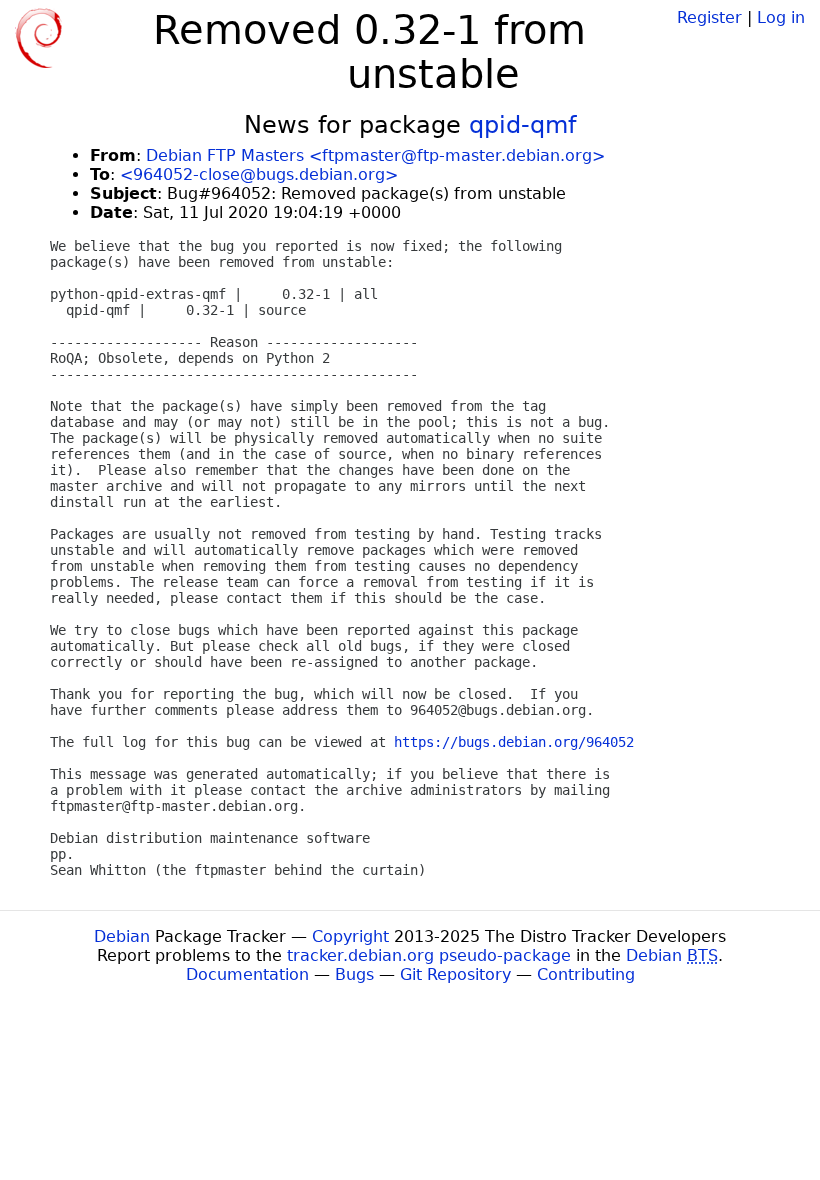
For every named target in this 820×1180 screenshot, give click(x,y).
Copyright (350, 936)
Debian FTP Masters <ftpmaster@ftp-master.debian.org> (375, 155)
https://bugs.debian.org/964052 (514, 742)
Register (709, 17)
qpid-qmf (522, 125)
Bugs (354, 974)
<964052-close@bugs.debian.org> (259, 174)
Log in (781, 17)
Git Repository (455, 974)
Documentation (247, 974)
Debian (122, 936)
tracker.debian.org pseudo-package (429, 955)
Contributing (586, 974)
